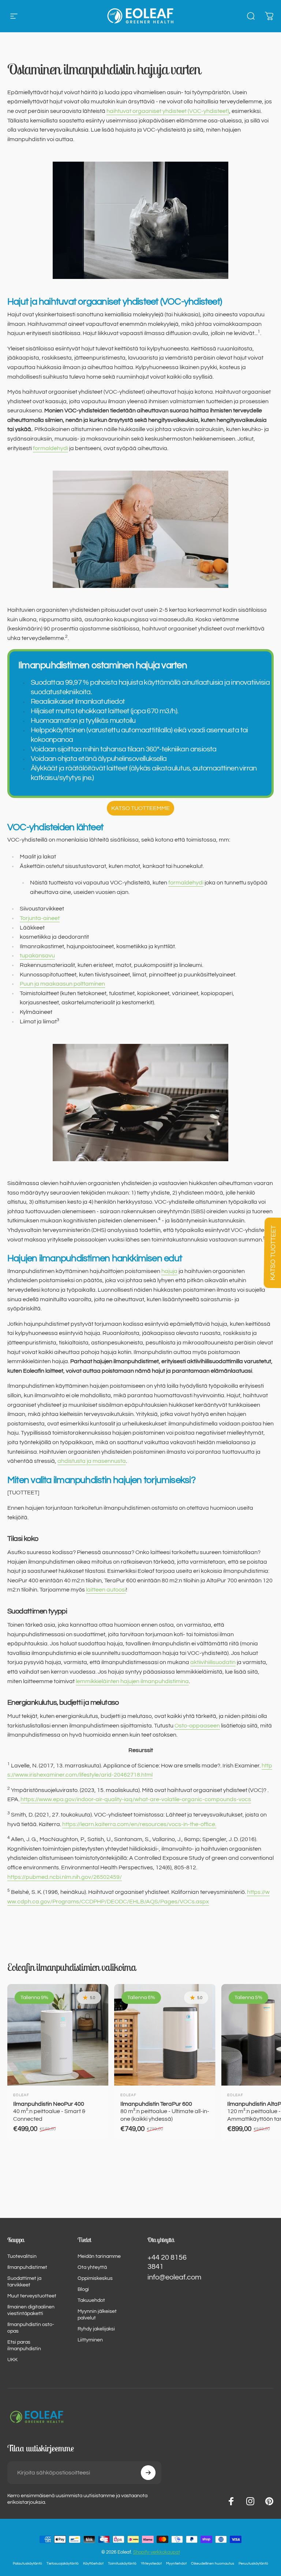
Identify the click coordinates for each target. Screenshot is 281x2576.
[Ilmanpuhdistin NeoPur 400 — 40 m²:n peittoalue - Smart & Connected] (58, 2035)
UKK (12, 2360)
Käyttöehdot (93, 2563)
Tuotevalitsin (22, 2256)
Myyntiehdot (176, 2563)
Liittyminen (90, 2340)
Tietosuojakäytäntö (63, 2563)
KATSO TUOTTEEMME (140, 808)
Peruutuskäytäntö (253, 2563)
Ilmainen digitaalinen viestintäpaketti (31, 2310)
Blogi (83, 2289)
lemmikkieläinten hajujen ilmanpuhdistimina (132, 1681)
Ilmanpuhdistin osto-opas (31, 2328)
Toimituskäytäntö (122, 2563)
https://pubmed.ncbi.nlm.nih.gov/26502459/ (65, 1877)
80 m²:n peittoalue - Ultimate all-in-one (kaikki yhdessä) (165, 2111)
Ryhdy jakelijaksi (96, 2329)
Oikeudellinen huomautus (213, 2563)
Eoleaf (21, 2095)
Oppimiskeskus (95, 2278)
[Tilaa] (148, 2473)
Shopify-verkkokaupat (157, 2552)
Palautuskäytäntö (27, 2563)
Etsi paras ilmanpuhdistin (24, 2345)
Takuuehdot (91, 2300)
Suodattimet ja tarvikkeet (24, 2281)
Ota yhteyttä (92, 2267)
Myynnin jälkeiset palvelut (97, 2314)
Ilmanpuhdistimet (27, 2267)
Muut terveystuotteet (32, 2296)
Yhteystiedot (151, 2563)
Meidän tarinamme (99, 2256)
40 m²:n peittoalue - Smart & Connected (49, 2111)
